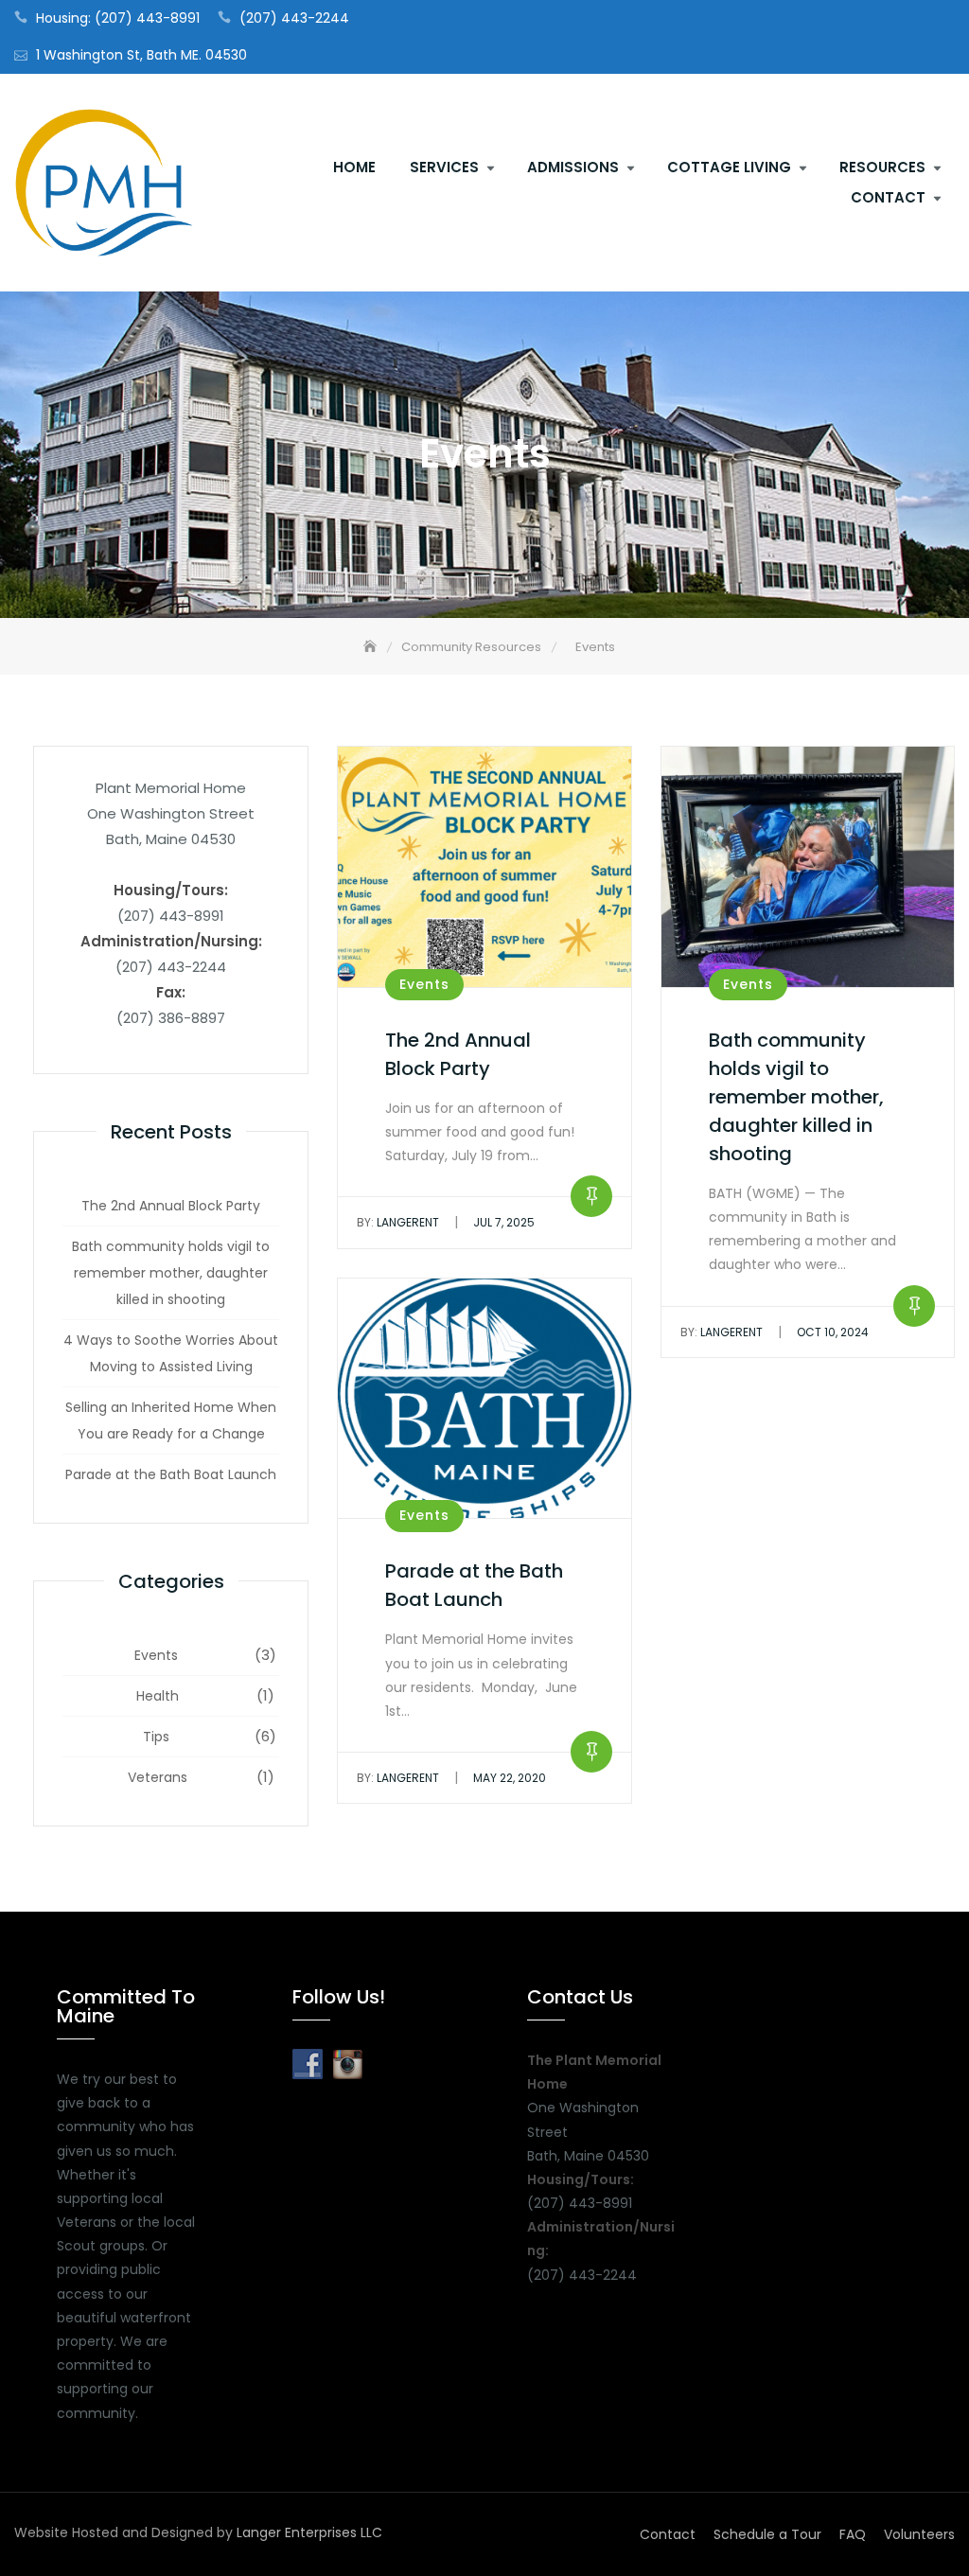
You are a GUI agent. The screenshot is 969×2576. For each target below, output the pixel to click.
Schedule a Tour (767, 2534)
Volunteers (919, 2534)
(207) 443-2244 (294, 18)
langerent (398, 1222)
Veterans (158, 1777)
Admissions (573, 167)
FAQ (853, 2534)
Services (444, 167)
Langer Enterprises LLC (309, 2532)
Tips (156, 1737)
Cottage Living (729, 167)
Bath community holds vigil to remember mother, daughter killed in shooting (171, 1273)
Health (158, 1696)
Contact (888, 197)
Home (354, 167)
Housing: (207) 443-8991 (118, 18)
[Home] (372, 647)
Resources (882, 167)
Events (156, 1655)
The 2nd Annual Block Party (171, 1206)
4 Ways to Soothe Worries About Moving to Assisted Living (171, 1353)
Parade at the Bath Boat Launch (171, 1474)
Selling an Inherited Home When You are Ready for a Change (171, 1420)
